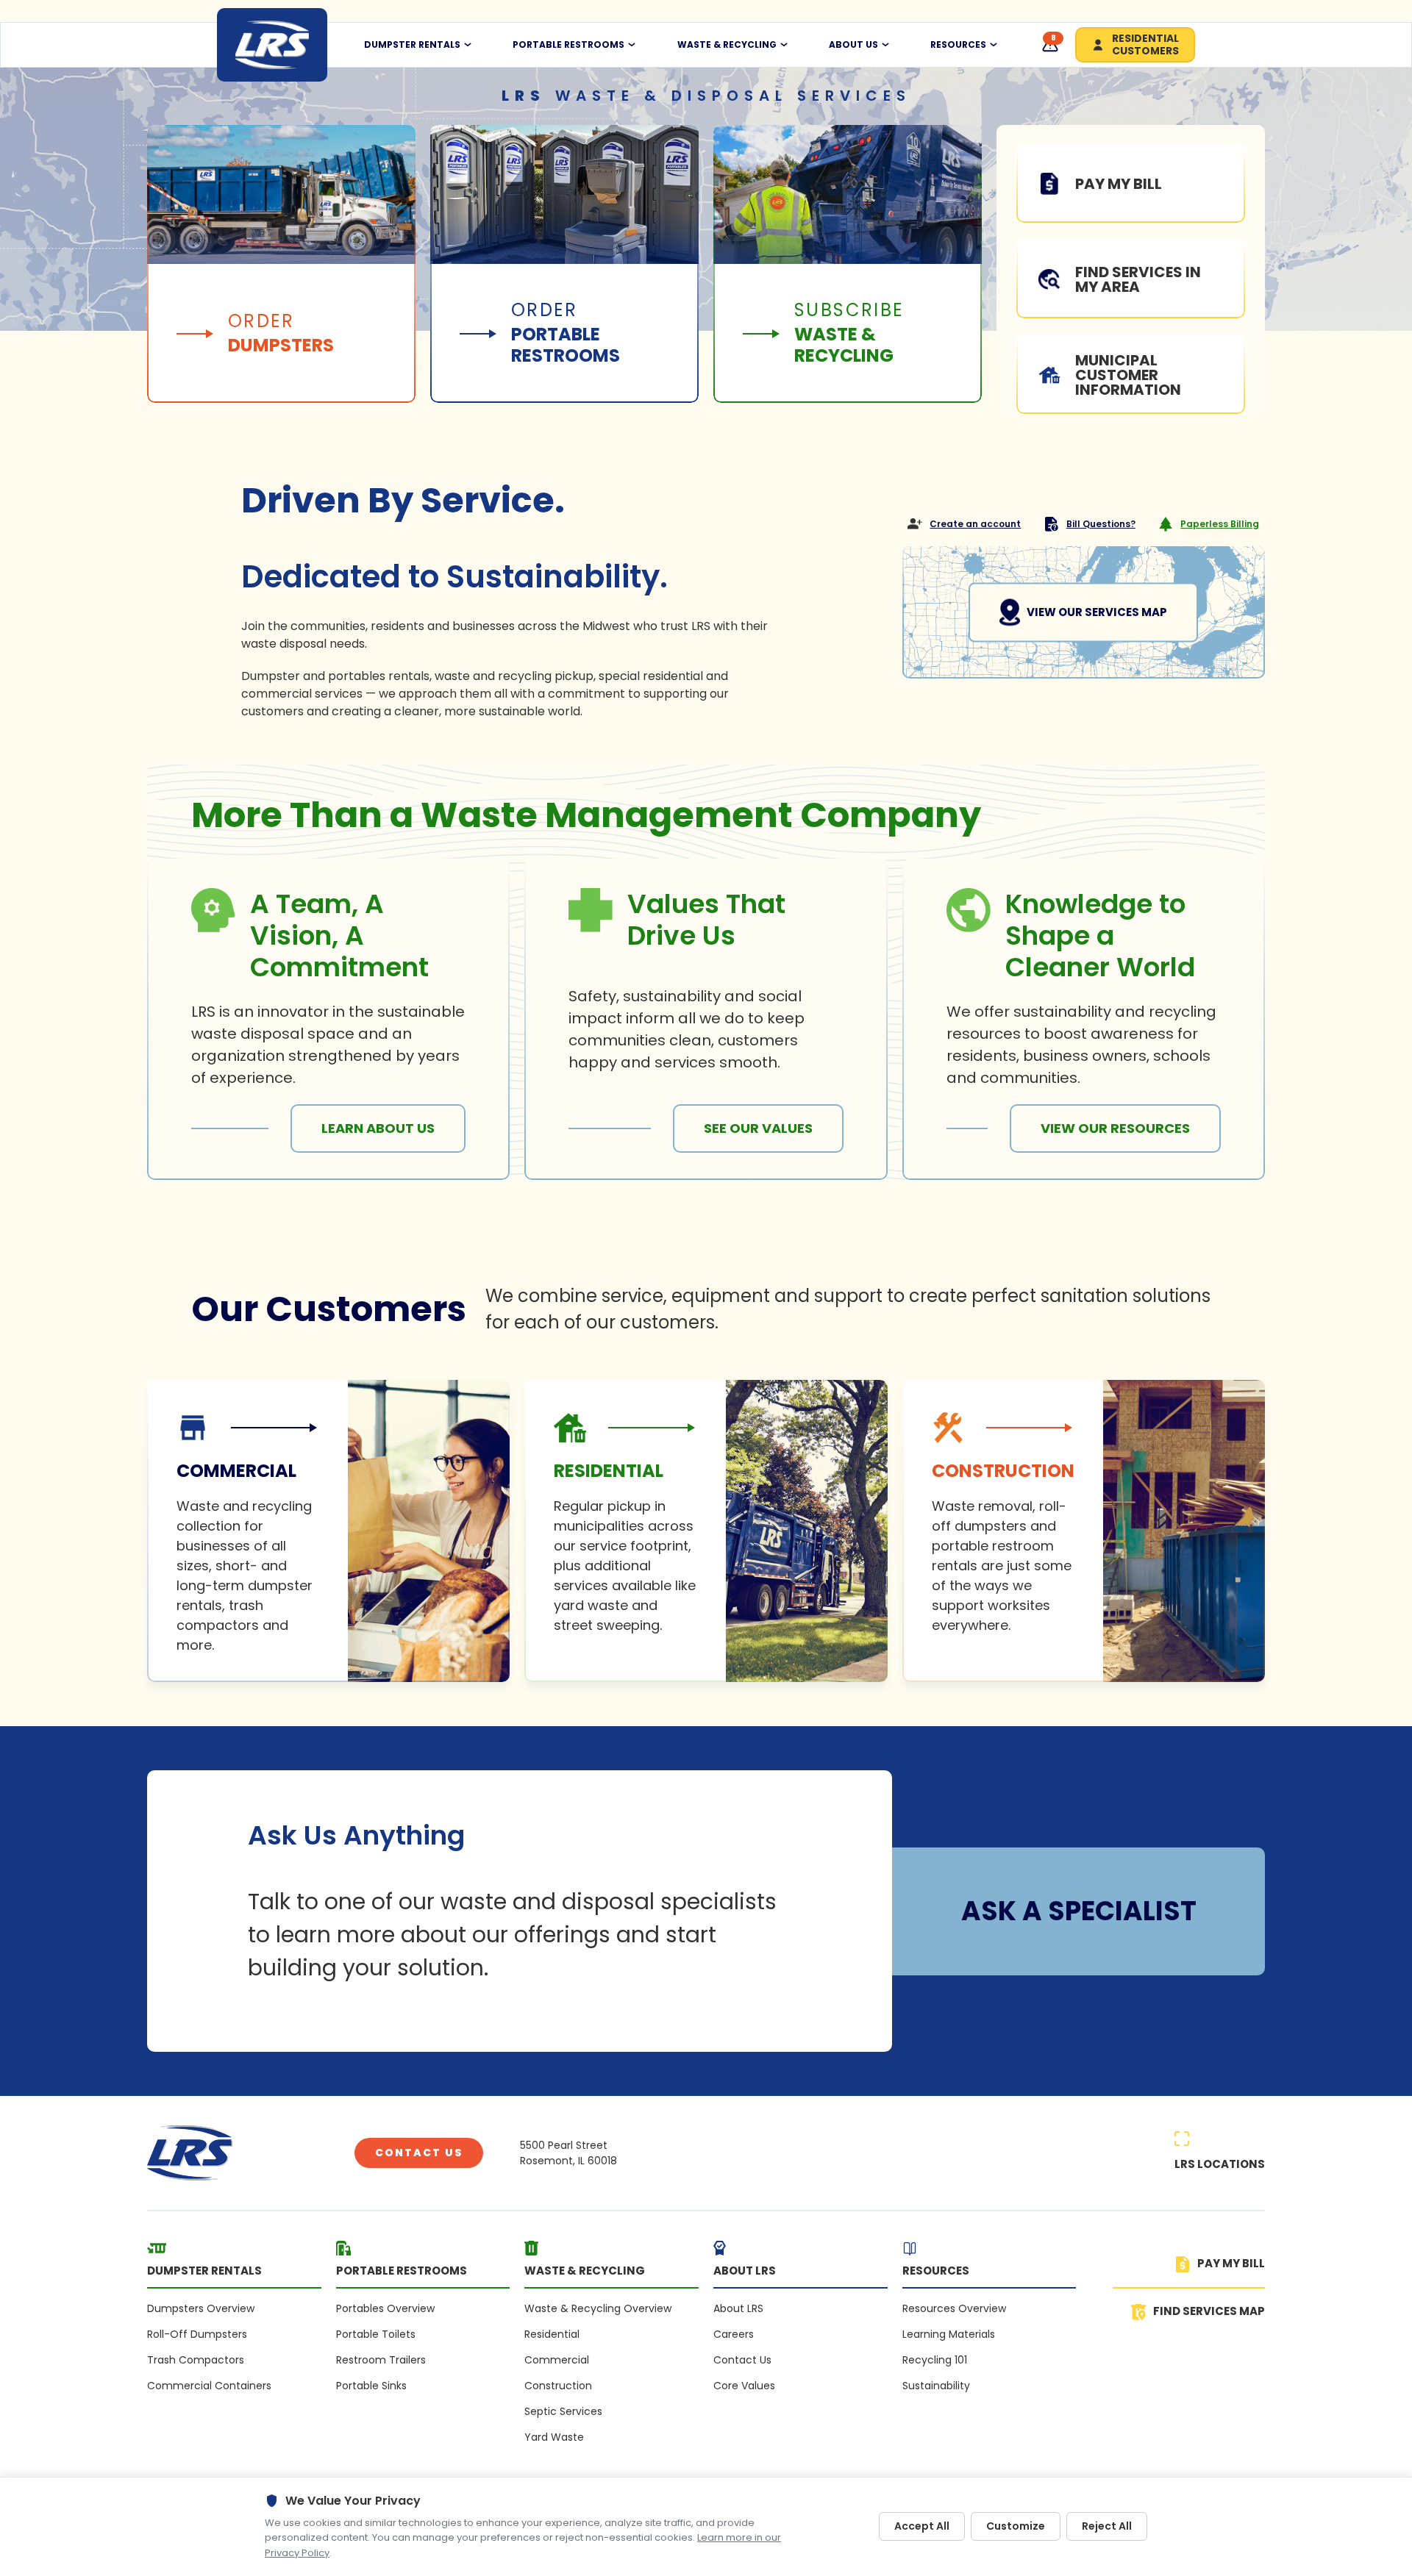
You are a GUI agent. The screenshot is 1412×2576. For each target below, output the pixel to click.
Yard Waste (554, 2437)
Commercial (557, 2360)
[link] (328, 1531)
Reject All (1107, 2526)
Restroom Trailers (381, 2360)
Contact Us (419, 2153)
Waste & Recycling (727, 45)
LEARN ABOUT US (378, 1128)
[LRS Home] (272, 45)
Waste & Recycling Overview (598, 2308)
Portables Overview (385, 2308)
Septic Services (563, 2411)
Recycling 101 (935, 2360)
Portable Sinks (371, 2386)
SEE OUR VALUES (758, 1128)
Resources (958, 45)
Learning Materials (949, 2334)
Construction (558, 2386)
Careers (734, 2334)
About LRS (738, 2308)
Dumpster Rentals (412, 45)
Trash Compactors (196, 2360)
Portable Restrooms (568, 45)
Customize (1016, 2526)
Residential (552, 2334)
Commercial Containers (209, 2386)
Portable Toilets (376, 2334)
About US (853, 45)
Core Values (744, 2386)
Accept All (922, 2526)
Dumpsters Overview (201, 2308)
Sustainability (936, 2386)
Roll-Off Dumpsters (197, 2334)
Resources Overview (954, 2308)
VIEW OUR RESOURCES (1115, 1128)
